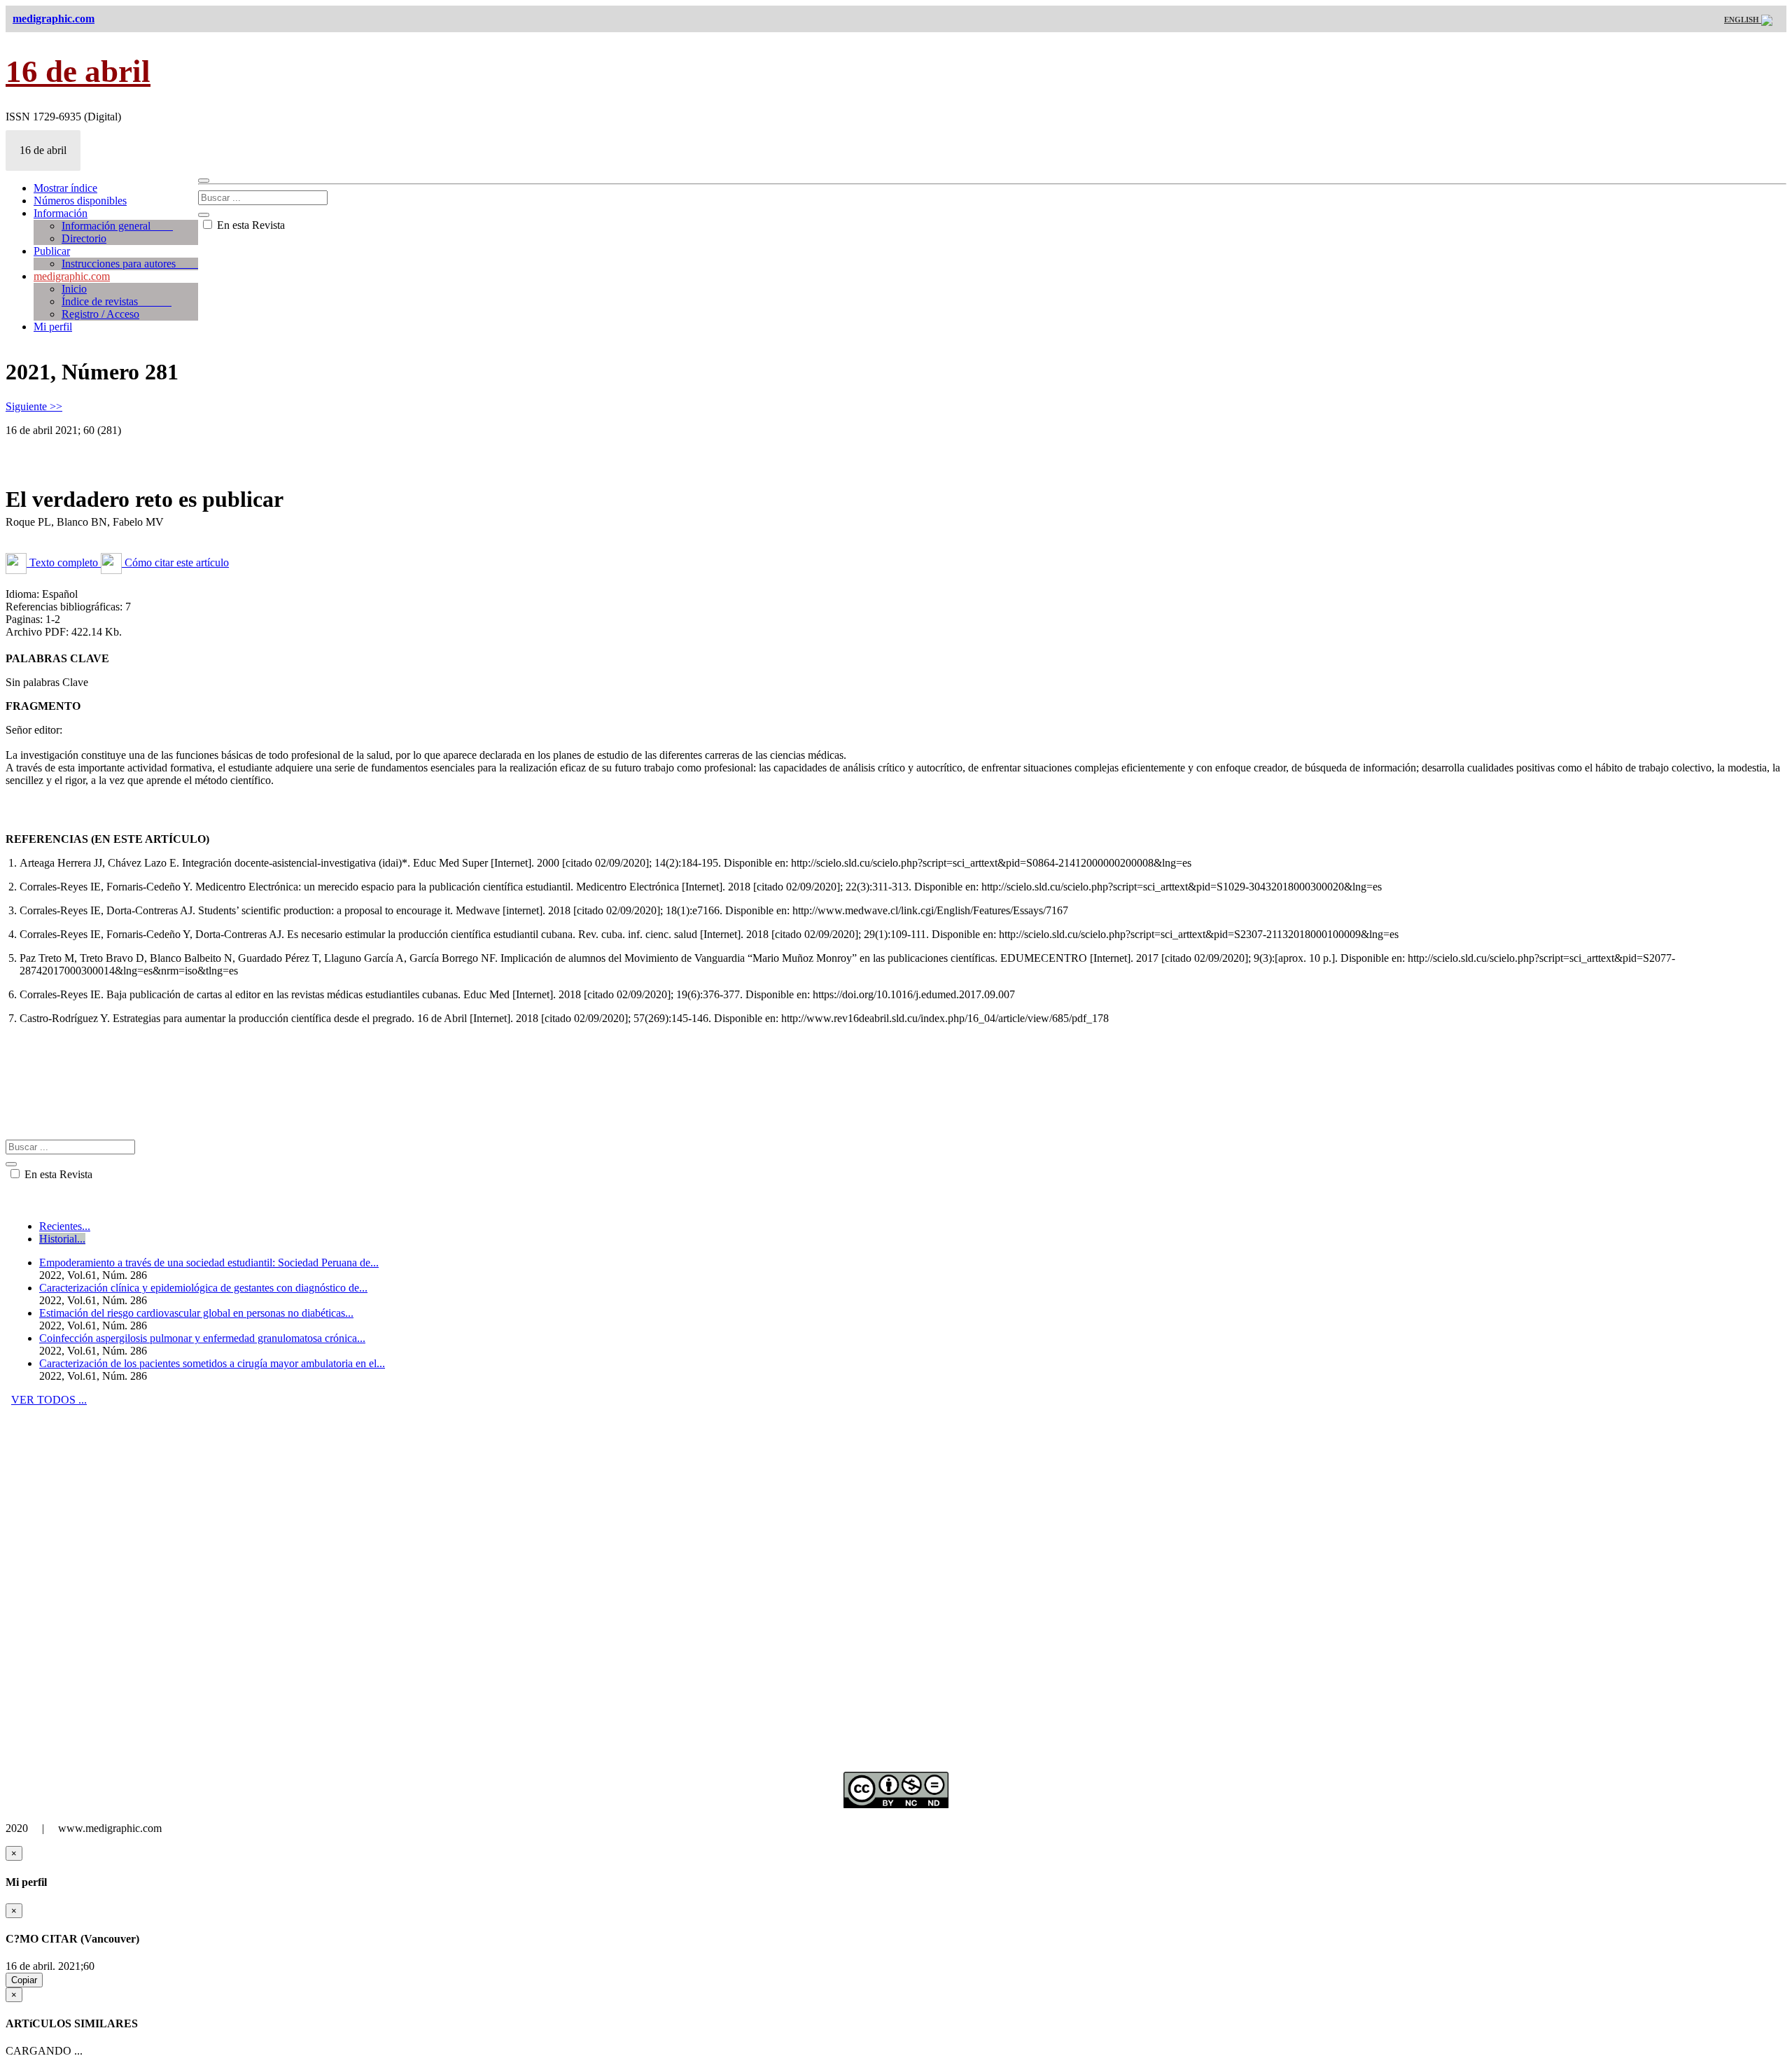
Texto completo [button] (64, 562)
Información (61, 213)
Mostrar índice (65, 188)
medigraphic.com (72, 276)
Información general (117, 226)
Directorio (84, 238)
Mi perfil (53, 327)
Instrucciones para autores (130, 264)
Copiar (24, 1980)
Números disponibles (80, 201)
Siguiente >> (34, 406)
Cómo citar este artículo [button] (175, 562)
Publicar (52, 251)
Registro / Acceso (100, 314)
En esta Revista (250, 225)
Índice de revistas (117, 301)
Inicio (74, 289)
